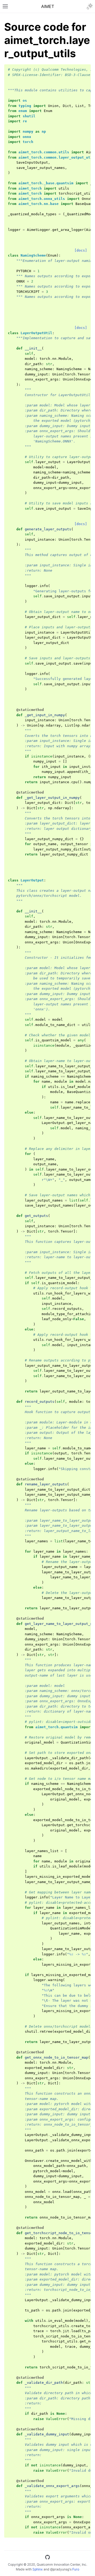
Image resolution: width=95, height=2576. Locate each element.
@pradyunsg (60, 2569)
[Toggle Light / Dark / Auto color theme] (90, 6)
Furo (76, 2569)
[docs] (81, 250)
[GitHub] (47, 2558)
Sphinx (38, 2569)
